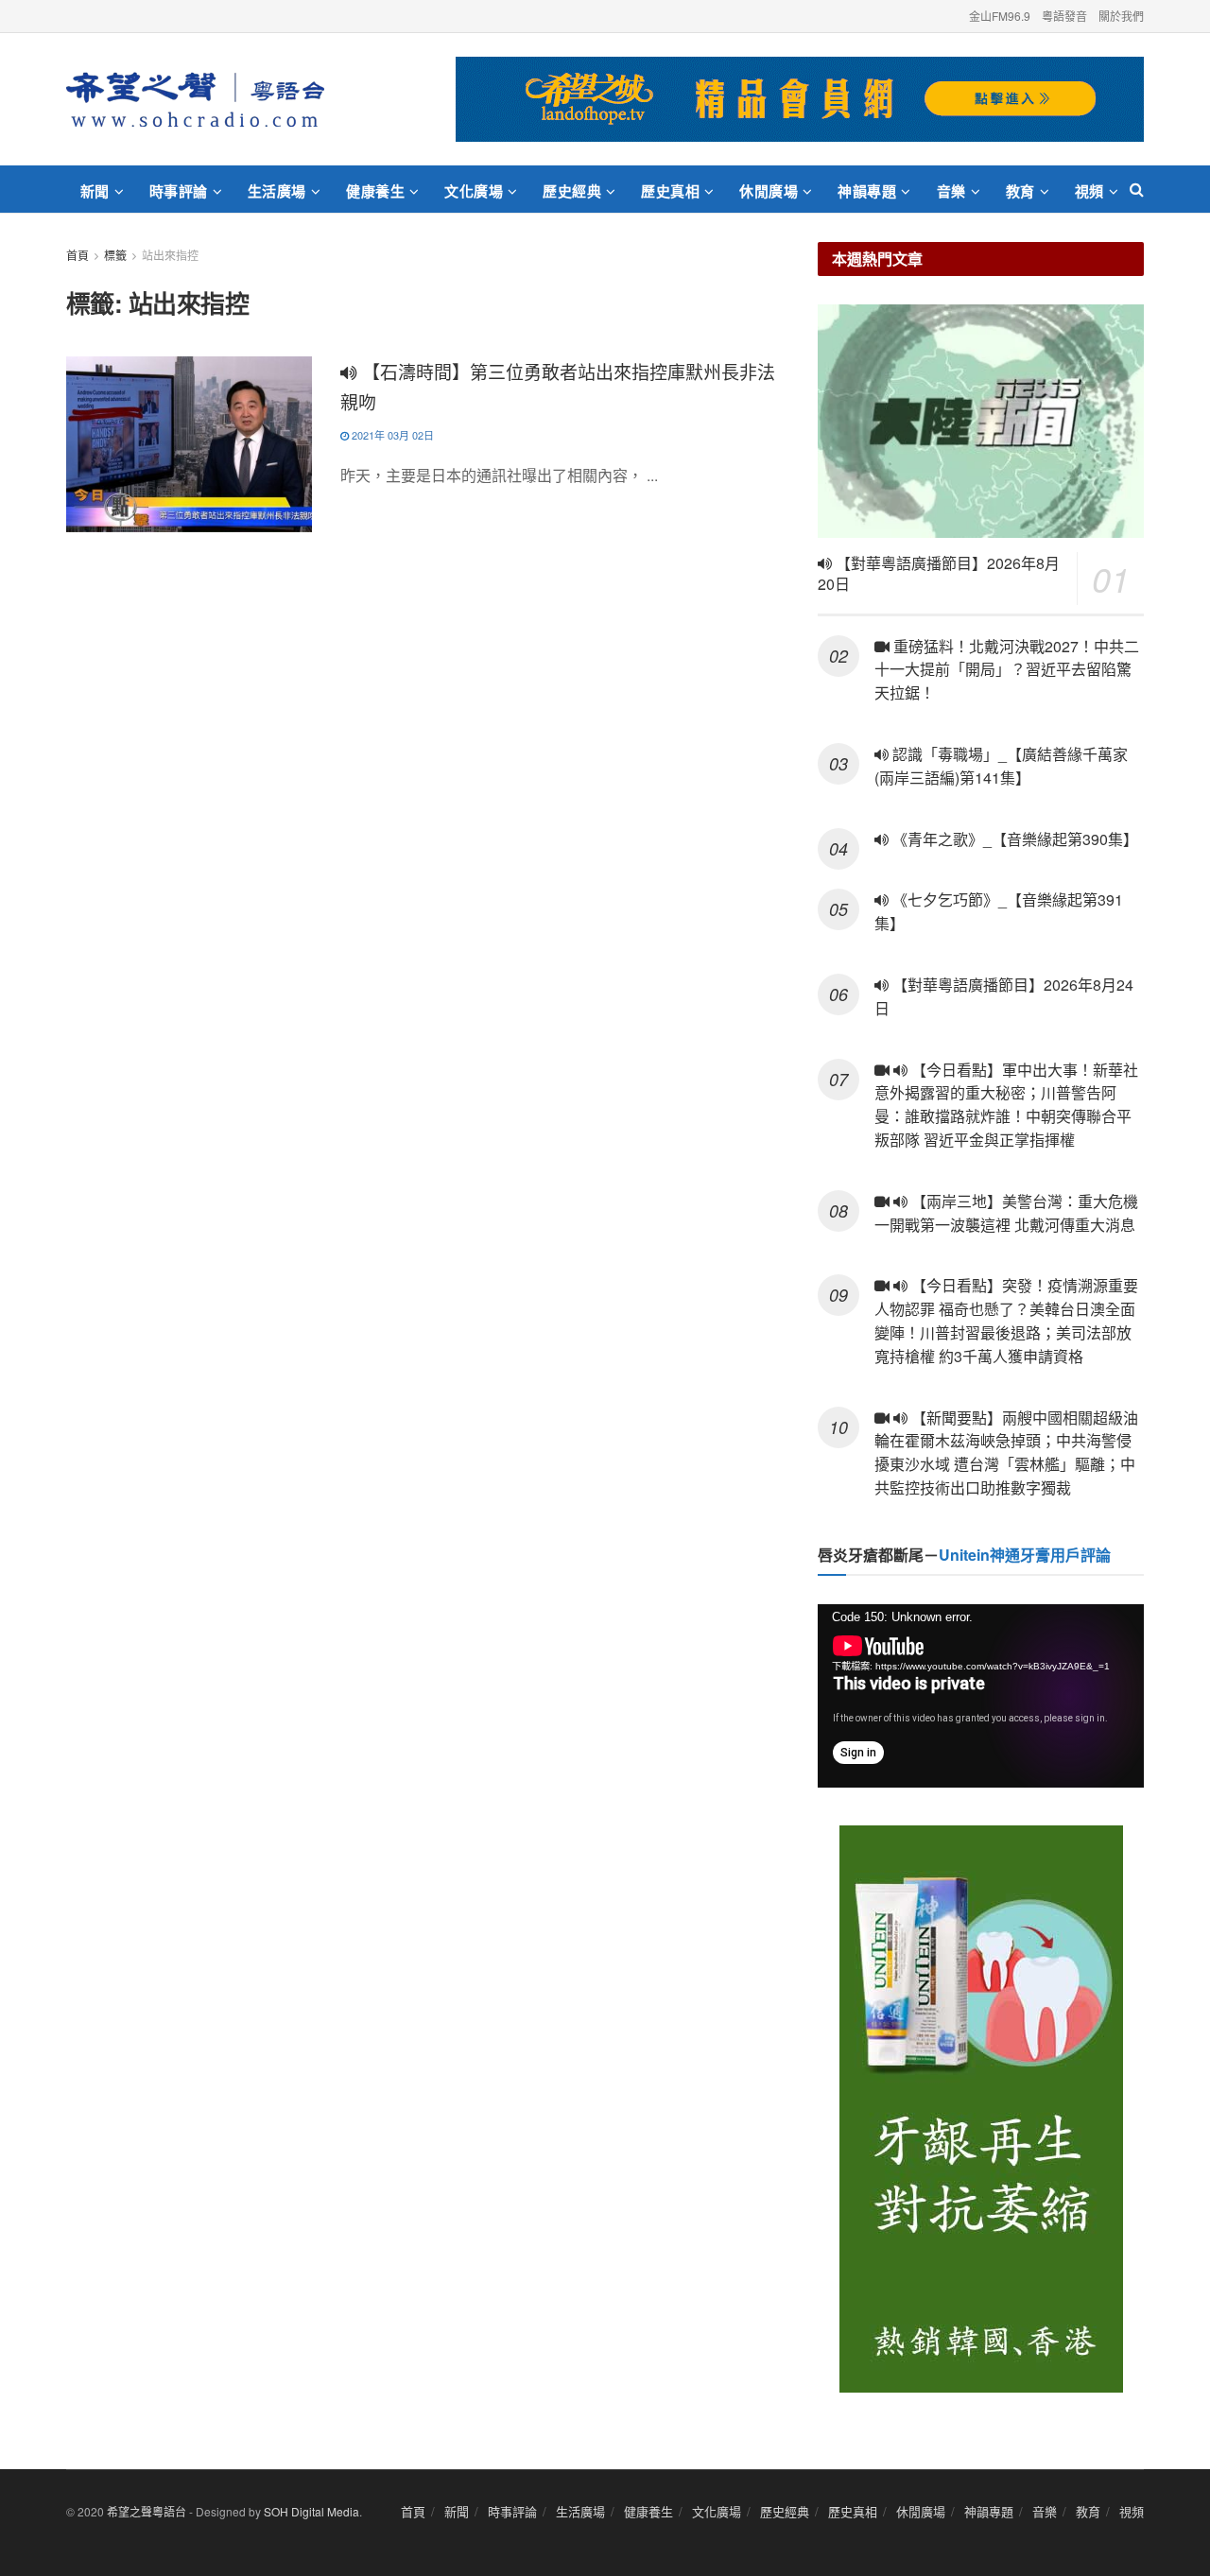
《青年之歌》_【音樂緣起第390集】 (1013, 839)
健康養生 (375, 191)
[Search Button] (1137, 189)
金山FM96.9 (1000, 16)
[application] (981, 1696)
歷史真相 (670, 191)
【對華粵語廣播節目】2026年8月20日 (939, 574)
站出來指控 (170, 255)
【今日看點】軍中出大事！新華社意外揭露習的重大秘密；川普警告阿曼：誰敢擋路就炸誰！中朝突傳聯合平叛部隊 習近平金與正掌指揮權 (1006, 1105)
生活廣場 (277, 191)
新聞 (95, 191)
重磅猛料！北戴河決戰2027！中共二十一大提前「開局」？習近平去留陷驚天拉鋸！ (1007, 670)
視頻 (1089, 191)
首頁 (78, 255)
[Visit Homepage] (195, 99)
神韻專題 (867, 191)
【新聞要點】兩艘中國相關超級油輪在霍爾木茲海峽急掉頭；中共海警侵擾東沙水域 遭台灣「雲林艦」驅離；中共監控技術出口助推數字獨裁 (1006, 1452)
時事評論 (179, 191)
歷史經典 (572, 191)
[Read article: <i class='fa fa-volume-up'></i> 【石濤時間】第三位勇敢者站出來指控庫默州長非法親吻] (189, 444)
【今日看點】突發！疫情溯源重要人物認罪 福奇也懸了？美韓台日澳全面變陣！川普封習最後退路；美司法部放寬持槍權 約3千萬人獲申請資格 (1006, 1320)
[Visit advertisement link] (800, 99)
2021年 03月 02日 (391, 435)
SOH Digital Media (311, 2511)
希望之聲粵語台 (147, 2511)
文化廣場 (474, 191)
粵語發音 (1064, 16)
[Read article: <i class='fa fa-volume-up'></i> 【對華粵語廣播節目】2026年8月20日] (981, 421)
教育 (1020, 191)
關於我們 (1121, 16)
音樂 (951, 191)
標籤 (115, 255)
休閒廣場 (769, 191)
